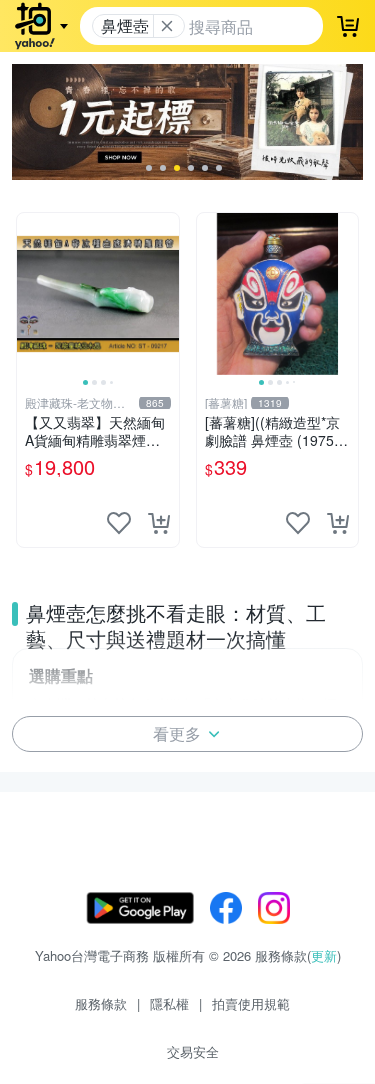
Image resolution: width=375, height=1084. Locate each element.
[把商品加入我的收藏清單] (119, 523)
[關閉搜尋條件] (167, 26)
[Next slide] (166, 294)
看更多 (177, 733)
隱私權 (169, 1003)
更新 (324, 955)
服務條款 (101, 1003)
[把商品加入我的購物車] (159, 523)
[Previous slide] (30, 294)
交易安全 (193, 1051)
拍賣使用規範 (251, 1003)
